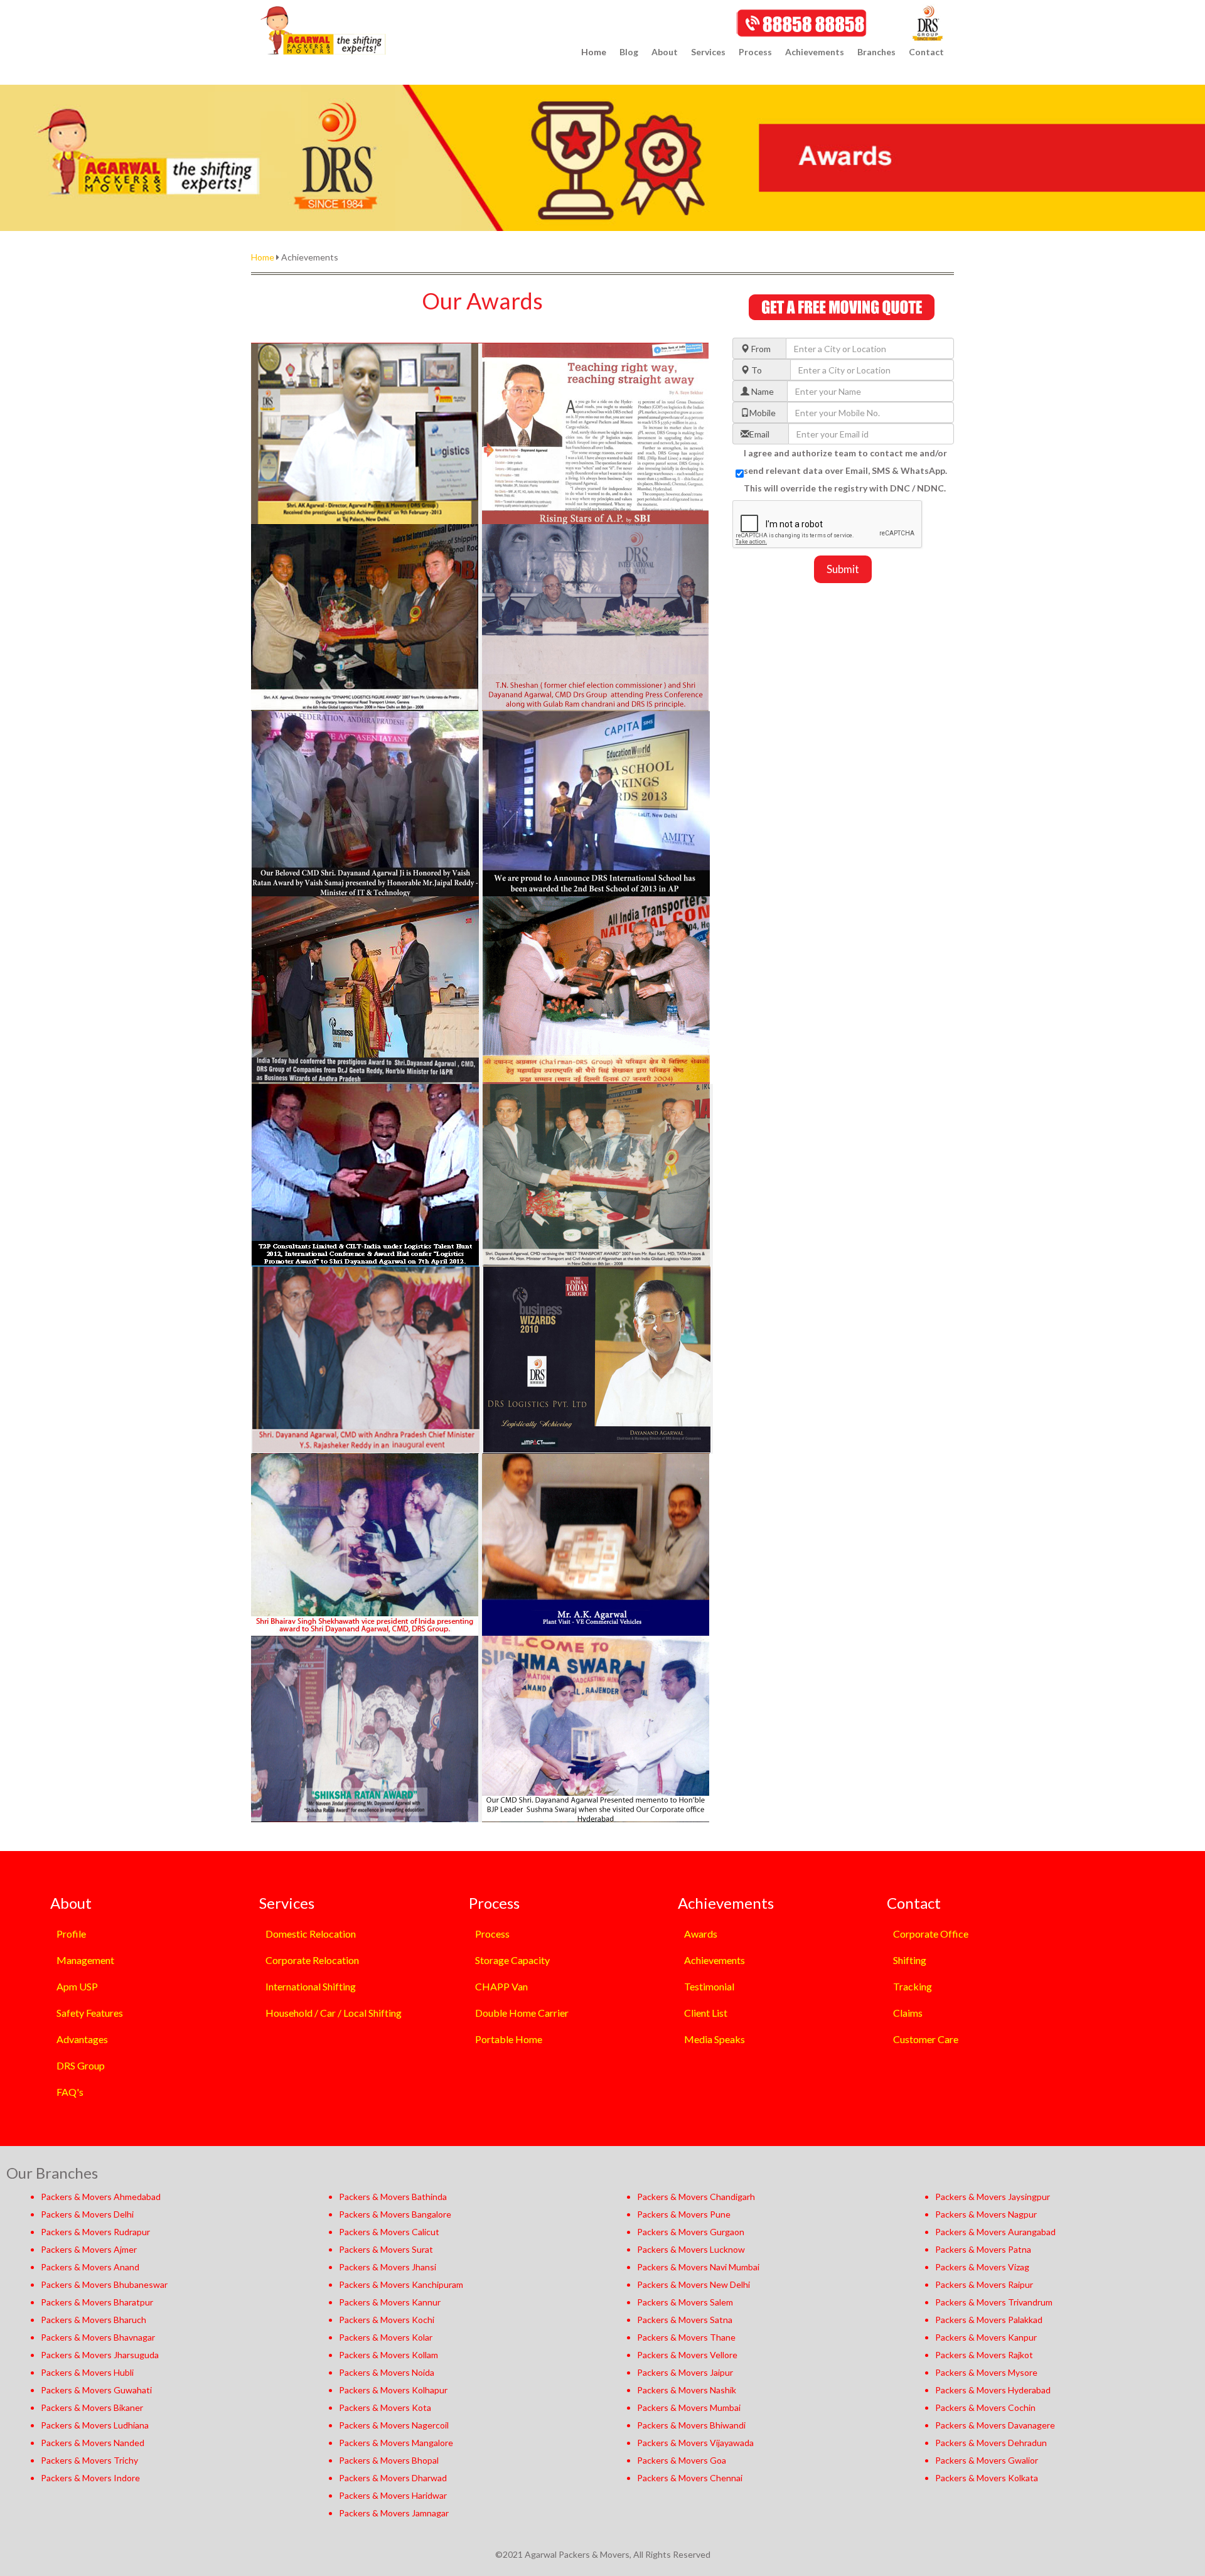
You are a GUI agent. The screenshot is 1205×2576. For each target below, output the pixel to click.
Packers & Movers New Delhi (694, 2284)
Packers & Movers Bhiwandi (691, 2425)
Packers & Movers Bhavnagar (98, 2337)
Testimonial (709, 1986)
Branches (876, 52)
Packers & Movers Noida (387, 2372)
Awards (701, 1934)
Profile (71, 1934)
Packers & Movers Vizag (982, 2267)
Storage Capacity (512, 1960)
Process (492, 1934)
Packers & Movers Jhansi (388, 2267)
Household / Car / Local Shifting (334, 2013)
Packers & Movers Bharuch (94, 2320)
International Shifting (311, 1986)
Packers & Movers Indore (90, 2478)
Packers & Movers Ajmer (89, 2249)
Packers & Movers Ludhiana (95, 2425)
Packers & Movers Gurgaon (691, 2232)
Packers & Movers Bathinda (393, 2197)
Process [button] (755, 52)
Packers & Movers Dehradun (991, 2443)
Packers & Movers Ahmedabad (101, 2197)
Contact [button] (926, 52)
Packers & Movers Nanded (93, 2443)
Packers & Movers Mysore (986, 2372)
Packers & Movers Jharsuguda (100, 2355)
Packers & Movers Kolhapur (393, 2390)
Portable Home (509, 2039)
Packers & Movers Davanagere (995, 2425)
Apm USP (77, 1986)
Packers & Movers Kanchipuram (401, 2284)
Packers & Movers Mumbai (689, 2407)
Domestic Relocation (311, 1934)
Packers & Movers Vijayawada (695, 2443)
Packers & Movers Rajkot (984, 2355)
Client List (706, 2013)
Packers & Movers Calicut (389, 2232)
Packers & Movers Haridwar (393, 2495)
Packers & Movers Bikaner (92, 2407)
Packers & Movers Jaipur (685, 2372)
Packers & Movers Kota (385, 2407)
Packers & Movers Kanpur (986, 2337)
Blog (629, 52)
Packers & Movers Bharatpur (97, 2302)
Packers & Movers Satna (685, 2320)
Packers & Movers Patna (983, 2249)
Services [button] (708, 52)
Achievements (715, 1960)
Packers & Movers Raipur (984, 2284)
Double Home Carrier (522, 2013)
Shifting (910, 1960)
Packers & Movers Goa (682, 2460)
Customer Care (926, 2039)
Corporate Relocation (312, 1960)
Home (594, 52)
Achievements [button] (815, 52)
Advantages (82, 2039)
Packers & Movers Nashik (687, 2390)
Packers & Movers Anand (90, 2267)
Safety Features (90, 2013)
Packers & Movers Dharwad (393, 2478)
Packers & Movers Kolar (386, 2337)
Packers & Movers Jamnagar (394, 2513)
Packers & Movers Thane (686, 2337)
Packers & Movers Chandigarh (696, 2197)
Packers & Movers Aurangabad (995, 2232)
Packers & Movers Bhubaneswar (104, 2284)
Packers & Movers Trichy (89, 2460)
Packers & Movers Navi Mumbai (698, 2267)
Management (85, 1960)
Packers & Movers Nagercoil (394, 2425)
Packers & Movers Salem (685, 2302)
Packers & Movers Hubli (87, 2372)
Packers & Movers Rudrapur (95, 2232)
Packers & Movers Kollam (388, 2355)
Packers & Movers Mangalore (396, 2443)
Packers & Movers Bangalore (395, 2214)
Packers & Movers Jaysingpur (993, 2197)
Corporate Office (931, 1934)
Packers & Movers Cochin (985, 2407)
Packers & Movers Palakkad (989, 2320)
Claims (908, 2013)
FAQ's (70, 2092)
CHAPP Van (501, 1986)
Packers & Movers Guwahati (96, 2390)
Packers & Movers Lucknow (691, 2249)
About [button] (665, 52)
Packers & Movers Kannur (390, 2302)
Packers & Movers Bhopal (389, 2460)
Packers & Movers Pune (684, 2214)
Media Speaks (715, 2039)
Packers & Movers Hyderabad (993, 2390)
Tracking (913, 1986)
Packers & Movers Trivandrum (994, 2302)
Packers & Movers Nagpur (986, 2214)
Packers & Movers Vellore (687, 2355)
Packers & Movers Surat (386, 2249)
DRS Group (81, 2065)
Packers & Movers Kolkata (987, 2478)
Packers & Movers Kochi (387, 2320)
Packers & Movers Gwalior (987, 2460)
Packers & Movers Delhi (87, 2214)
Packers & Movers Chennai (690, 2478)
